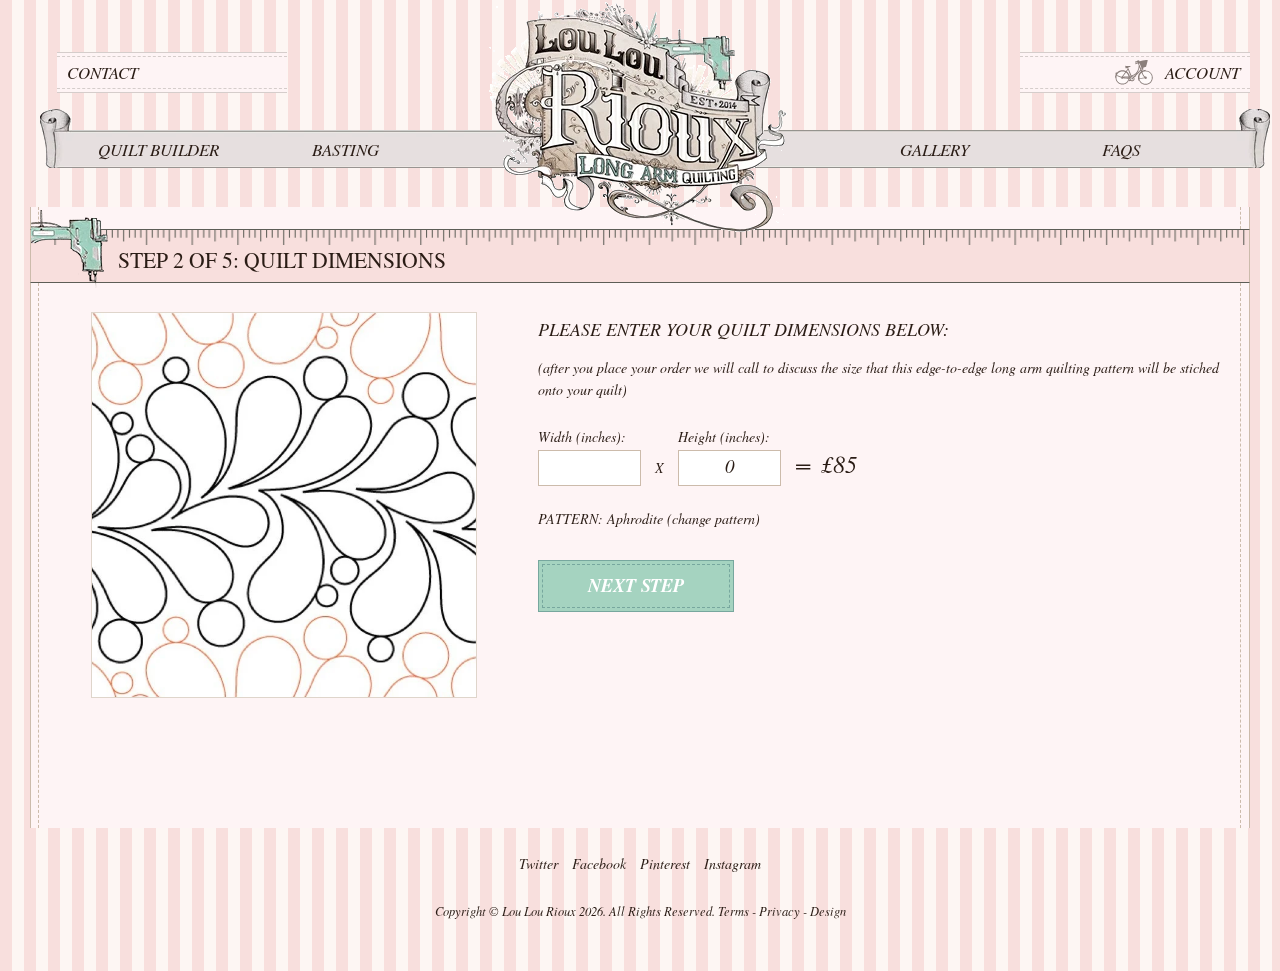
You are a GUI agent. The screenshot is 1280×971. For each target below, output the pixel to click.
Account (1202, 72)
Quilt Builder (158, 149)
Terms (733, 911)
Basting (345, 149)
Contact (102, 72)
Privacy (779, 911)
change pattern (713, 518)
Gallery (934, 149)
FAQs (1121, 149)
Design (828, 911)
